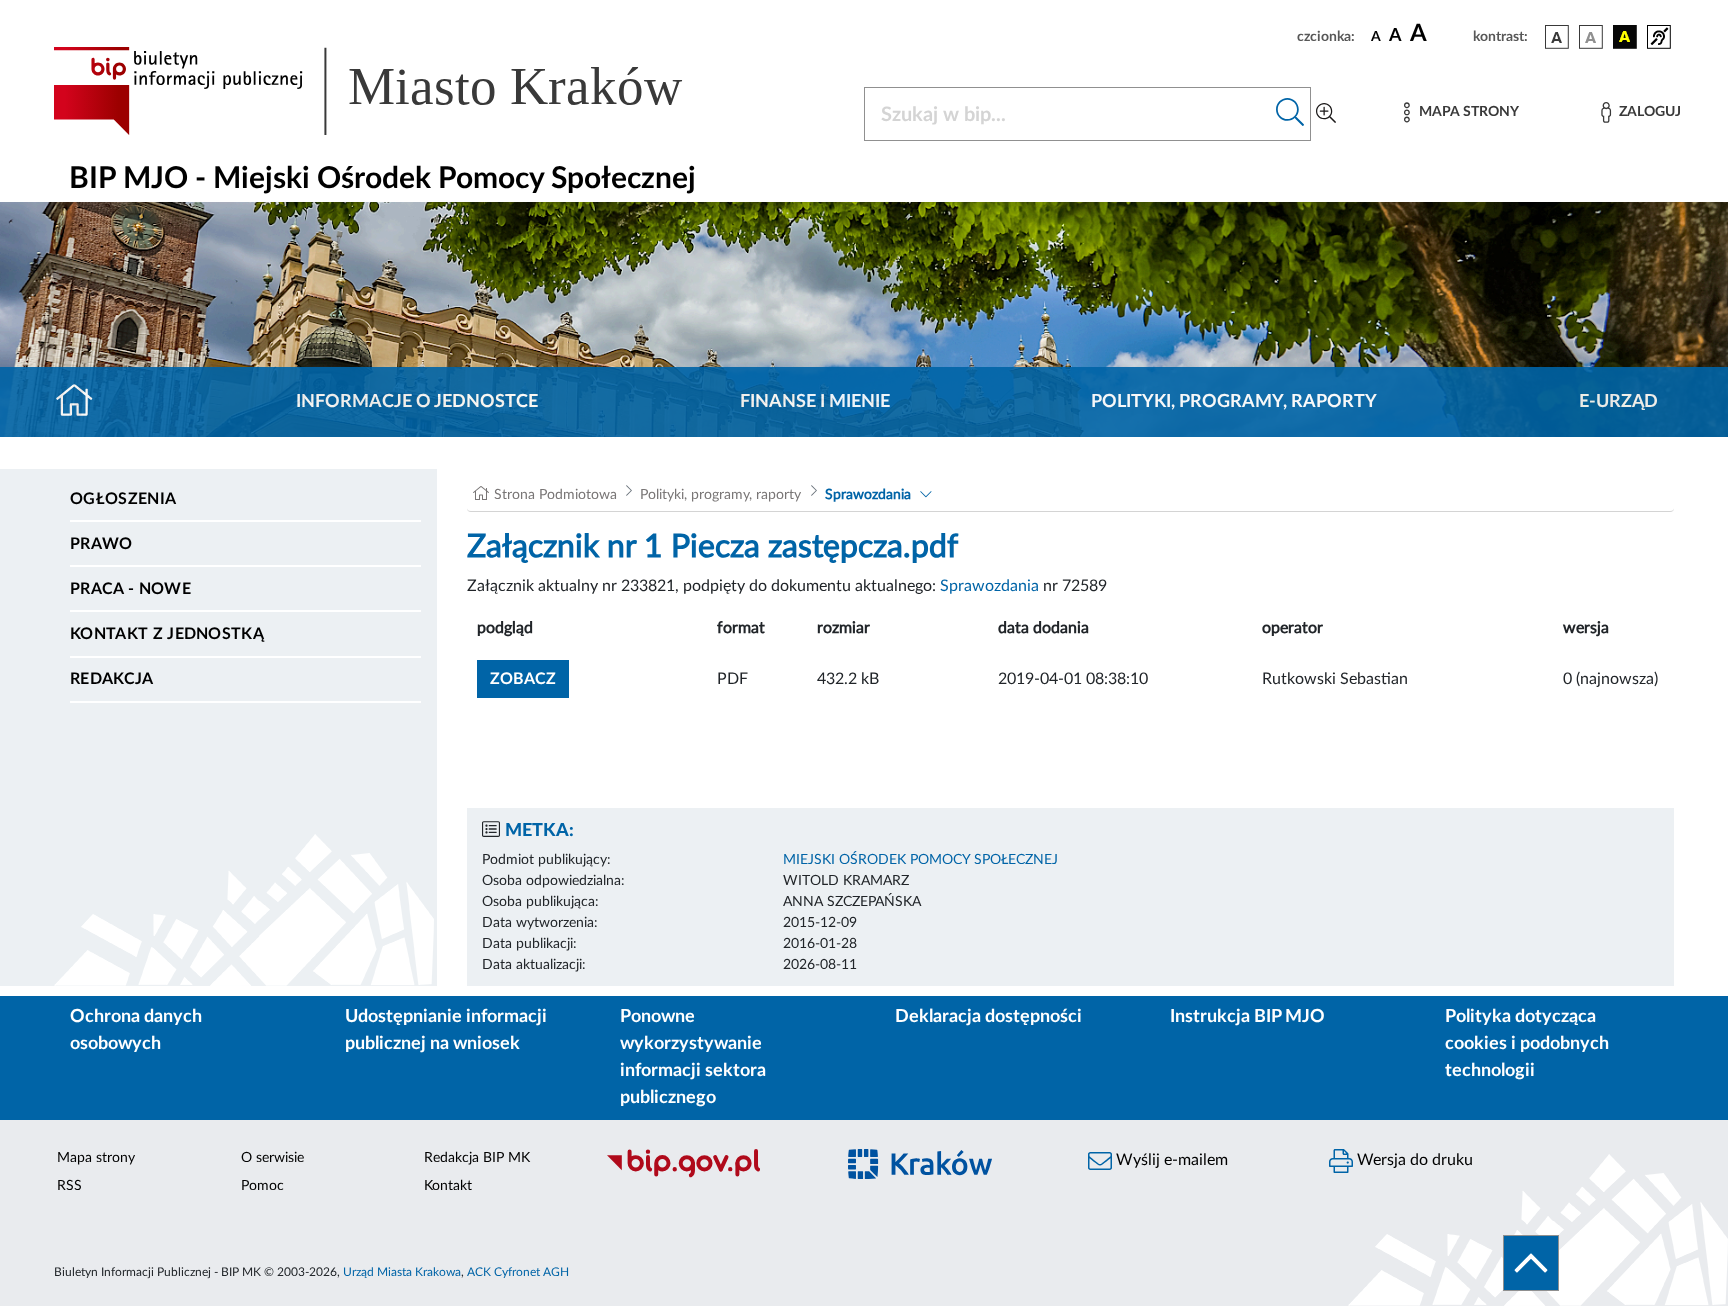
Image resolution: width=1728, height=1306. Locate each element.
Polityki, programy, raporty (1234, 402)
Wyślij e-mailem (1170, 1160)
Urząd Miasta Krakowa (402, 1272)
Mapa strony (96, 1158)
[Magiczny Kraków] (950, 1175)
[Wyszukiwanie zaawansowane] (1326, 114)
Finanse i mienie (815, 402)
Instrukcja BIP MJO (1247, 1017)
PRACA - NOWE (130, 589)
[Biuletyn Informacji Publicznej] (709, 1175)
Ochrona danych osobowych (136, 1030)
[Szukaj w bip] (1290, 114)
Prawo (101, 544)
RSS (69, 1186)
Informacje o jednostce (417, 402)
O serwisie (272, 1158)
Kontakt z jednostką (167, 634)
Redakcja (112, 679)
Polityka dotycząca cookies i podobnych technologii (1527, 1044)
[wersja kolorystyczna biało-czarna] (1591, 37)
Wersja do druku (1413, 1160)
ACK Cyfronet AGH (518, 1272)
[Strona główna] (82, 402)
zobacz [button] (529, 678)
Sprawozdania (868, 495)
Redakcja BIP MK (477, 1158)
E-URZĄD (1618, 402)
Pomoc (262, 1186)
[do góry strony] (1531, 1263)
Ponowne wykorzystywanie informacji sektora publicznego (693, 1057)
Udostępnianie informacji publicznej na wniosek (446, 1030)
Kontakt (448, 1186)
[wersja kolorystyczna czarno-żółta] (1625, 37)
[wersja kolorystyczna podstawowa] (1557, 37)
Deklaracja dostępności (988, 1017)
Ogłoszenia (123, 499)
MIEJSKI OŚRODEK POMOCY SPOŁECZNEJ (920, 860)
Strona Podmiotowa (555, 495)
